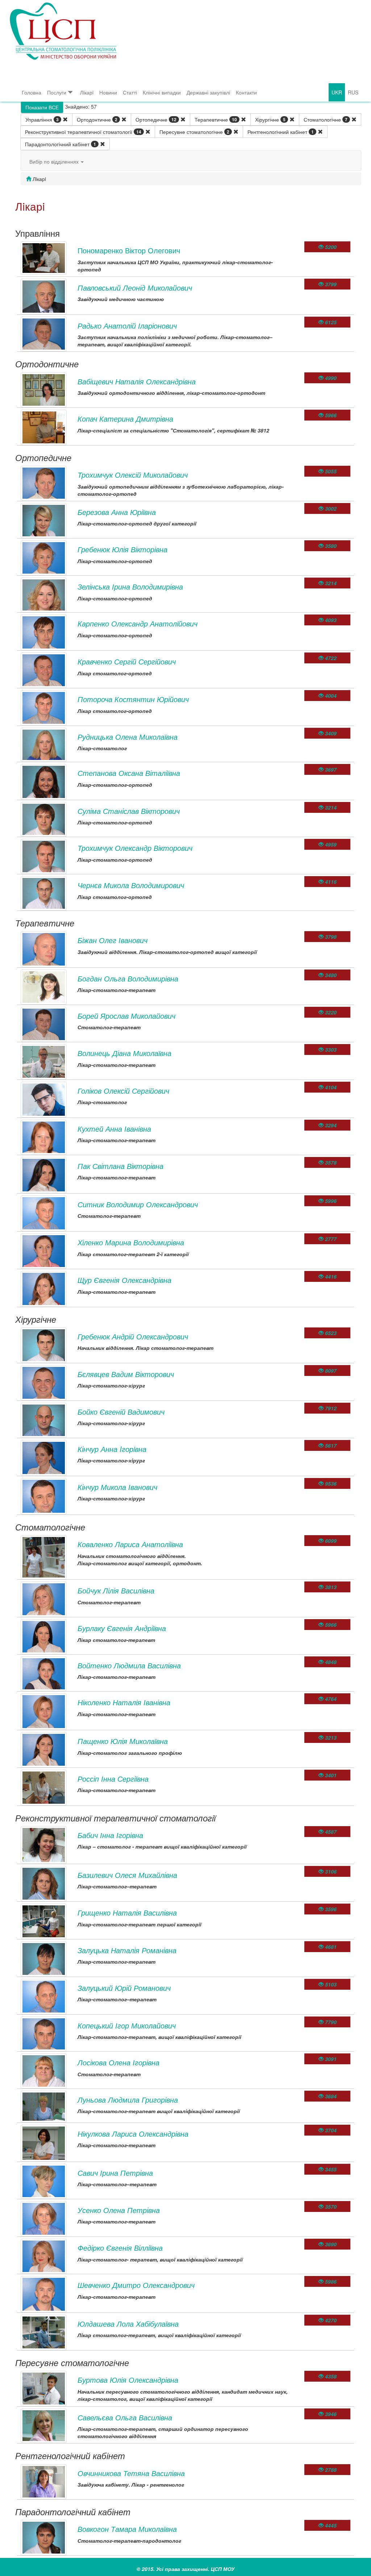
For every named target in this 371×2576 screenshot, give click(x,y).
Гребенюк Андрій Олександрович (133, 1336)
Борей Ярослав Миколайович (126, 1016)
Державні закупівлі (208, 92)
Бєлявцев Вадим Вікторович (126, 1374)
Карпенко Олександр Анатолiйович (137, 623)
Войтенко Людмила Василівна (129, 1665)
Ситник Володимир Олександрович (138, 1204)
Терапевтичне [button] (216, 119)
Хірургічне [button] (270, 119)
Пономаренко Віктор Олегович (129, 250)
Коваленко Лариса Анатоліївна (130, 1544)
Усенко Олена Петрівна (119, 2210)
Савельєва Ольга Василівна (125, 2417)
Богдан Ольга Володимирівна (128, 978)
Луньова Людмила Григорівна (128, 2100)
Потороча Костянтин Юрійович (133, 699)
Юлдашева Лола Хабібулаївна (128, 2324)
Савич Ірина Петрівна (115, 2173)
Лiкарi (87, 92)
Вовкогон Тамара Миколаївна (127, 2529)
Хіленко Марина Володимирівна (131, 1242)
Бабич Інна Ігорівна (110, 1835)
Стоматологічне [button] (326, 119)
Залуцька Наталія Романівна (127, 1950)
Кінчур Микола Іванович (117, 1487)
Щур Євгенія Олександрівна (124, 1280)
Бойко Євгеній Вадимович (121, 1412)
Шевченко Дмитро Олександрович (136, 2285)
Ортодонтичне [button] (97, 119)
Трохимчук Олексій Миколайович (133, 475)
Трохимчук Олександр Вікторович (135, 848)
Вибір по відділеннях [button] (55, 161)
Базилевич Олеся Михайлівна (127, 1875)
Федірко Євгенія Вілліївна (120, 2248)
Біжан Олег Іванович (112, 940)
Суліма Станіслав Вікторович (129, 811)
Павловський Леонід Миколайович (135, 288)
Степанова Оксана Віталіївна (129, 773)
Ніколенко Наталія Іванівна (124, 1702)
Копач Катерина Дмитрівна (125, 419)
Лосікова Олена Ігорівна (118, 2062)
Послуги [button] (57, 92)
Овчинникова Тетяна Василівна (131, 2473)
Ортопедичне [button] (156, 119)
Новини (108, 92)
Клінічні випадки (162, 92)
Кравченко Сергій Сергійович (127, 661)
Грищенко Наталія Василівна (127, 1912)
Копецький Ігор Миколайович (127, 2025)
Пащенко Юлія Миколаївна (123, 1741)
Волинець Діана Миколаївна (124, 1053)
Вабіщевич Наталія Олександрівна (137, 381)
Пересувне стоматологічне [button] (194, 132)
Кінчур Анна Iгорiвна (112, 1449)
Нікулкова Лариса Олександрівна (133, 2134)
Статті (130, 92)
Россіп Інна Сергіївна (113, 1779)
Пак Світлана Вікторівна (120, 1166)
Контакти (246, 92)
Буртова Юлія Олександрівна (128, 2380)
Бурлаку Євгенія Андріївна (122, 1628)
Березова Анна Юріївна (117, 512)
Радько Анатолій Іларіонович (127, 326)
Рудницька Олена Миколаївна (128, 737)
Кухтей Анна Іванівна (114, 1129)
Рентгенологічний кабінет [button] (281, 132)
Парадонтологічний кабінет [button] (61, 144)
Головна (32, 92)
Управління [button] (42, 119)
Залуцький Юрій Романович (124, 1988)
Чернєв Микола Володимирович (131, 885)
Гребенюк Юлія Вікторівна (122, 549)
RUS (353, 92)
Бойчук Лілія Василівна (116, 1590)
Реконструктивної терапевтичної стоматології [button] (83, 132)
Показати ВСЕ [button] (42, 107)
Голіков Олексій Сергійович (123, 1091)
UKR (337, 92)
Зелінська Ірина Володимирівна (130, 586)
